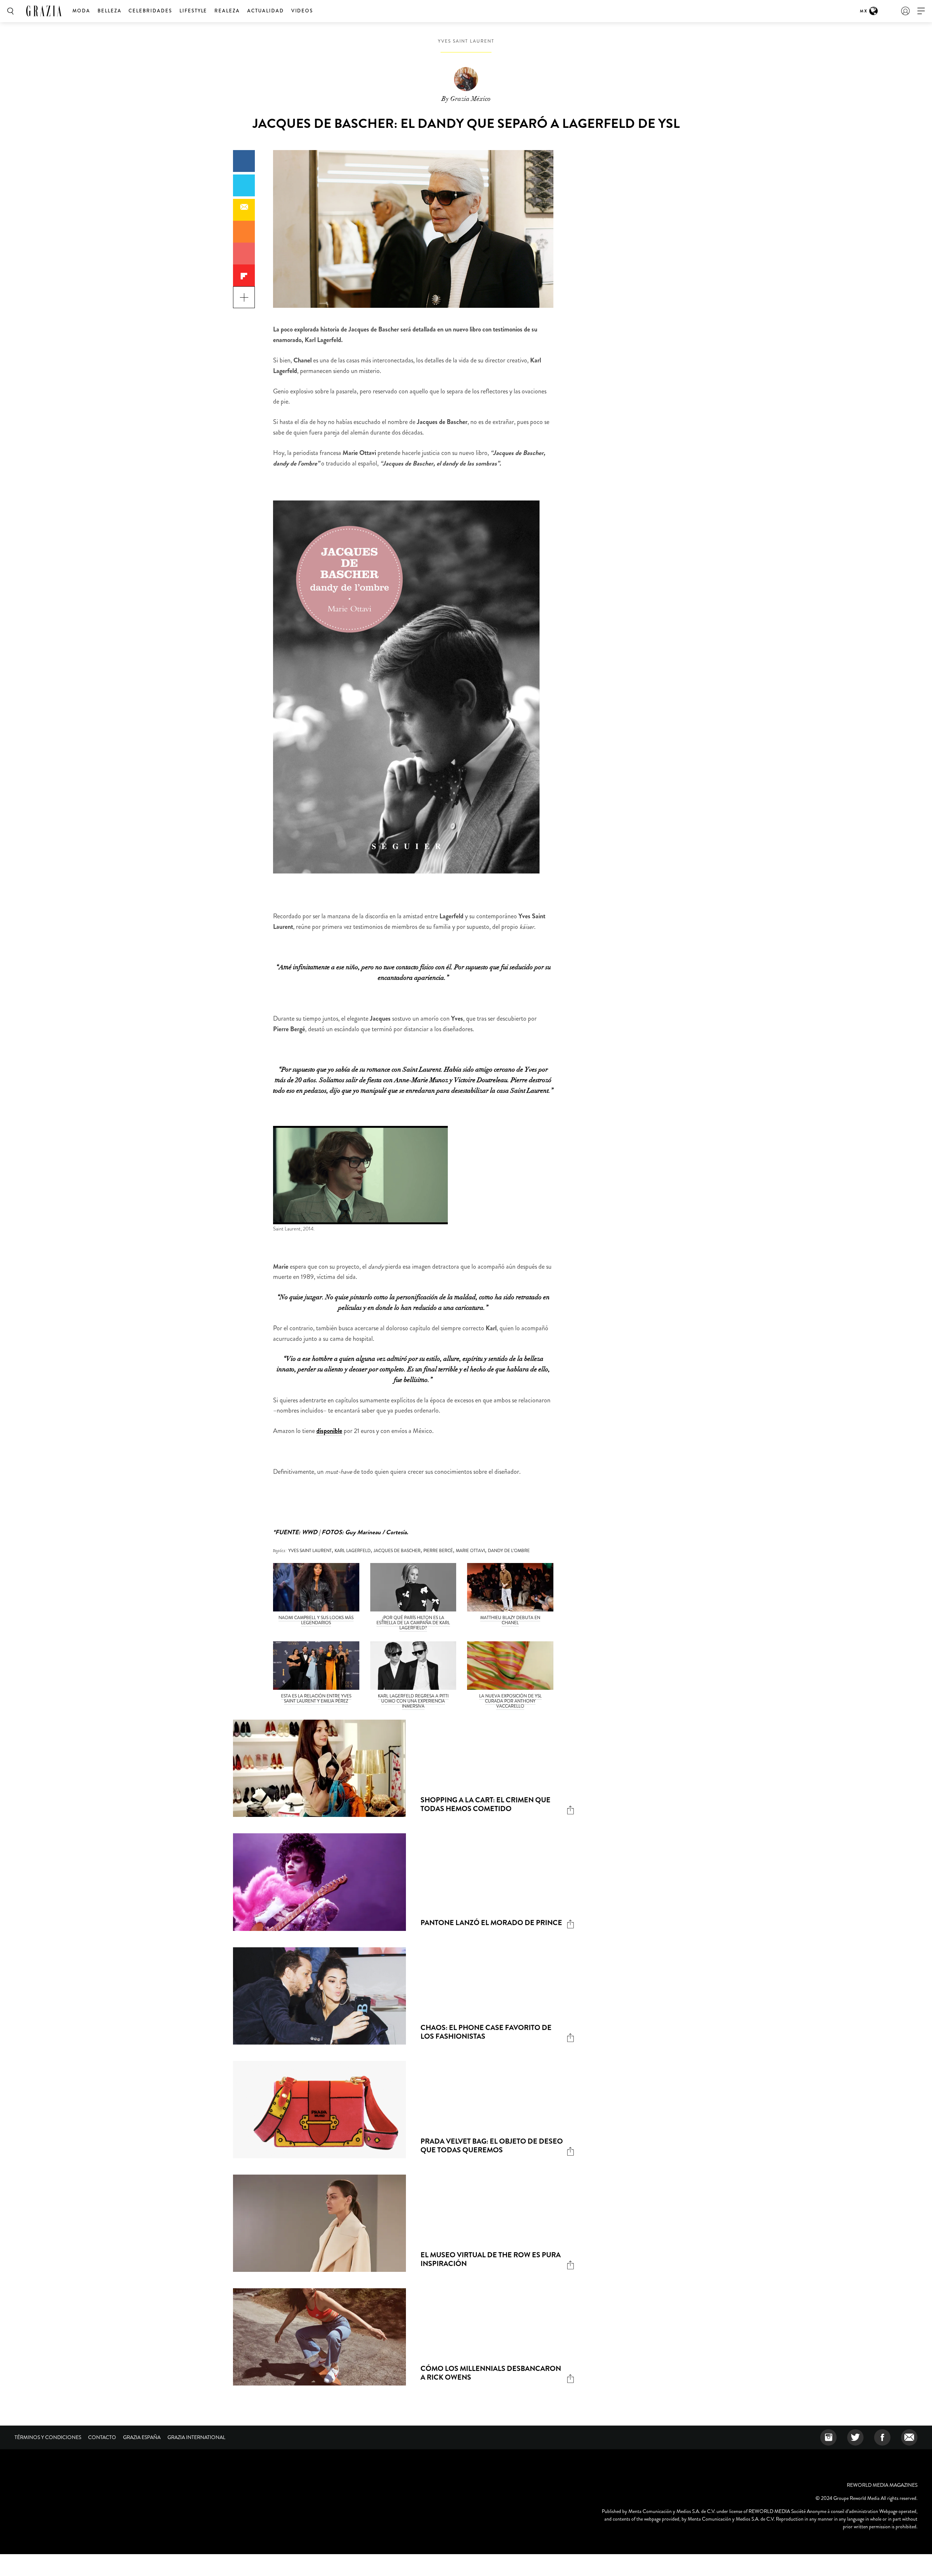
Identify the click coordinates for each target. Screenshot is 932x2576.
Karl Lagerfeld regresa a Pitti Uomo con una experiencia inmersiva (413, 1701)
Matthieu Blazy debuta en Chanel (510, 1620)
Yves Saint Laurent (466, 41)
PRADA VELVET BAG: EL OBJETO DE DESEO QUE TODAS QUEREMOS (492, 2146)
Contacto (102, 2437)
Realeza (227, 11)
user (905, 11)
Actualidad (266, 11)
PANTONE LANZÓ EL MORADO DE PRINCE (491, 1923)
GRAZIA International (196, 2437)
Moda (81, 11)
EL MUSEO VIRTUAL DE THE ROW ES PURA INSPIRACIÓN (491, 2259)
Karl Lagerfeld (353, 1551)
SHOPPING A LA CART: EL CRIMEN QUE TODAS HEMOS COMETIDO (485, 1804)
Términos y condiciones (48, 2437)
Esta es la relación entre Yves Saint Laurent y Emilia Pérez (316, 1699)
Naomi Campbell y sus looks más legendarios (316, 1620)
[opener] (921, 11)
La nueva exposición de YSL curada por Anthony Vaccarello (510, 1701)
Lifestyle (193, 11)
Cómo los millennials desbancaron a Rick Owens (491, 2373)
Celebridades (150, 11)
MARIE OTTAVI (470, 1551)
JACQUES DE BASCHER (397, 1551)
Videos (302, 11)
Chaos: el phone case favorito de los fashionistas (486, 2032)
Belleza (110, 11)
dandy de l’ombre (509, 1551)
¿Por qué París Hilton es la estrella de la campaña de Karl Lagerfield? (413, 1623)
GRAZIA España (142, 2437)
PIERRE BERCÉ (438, 1551)
